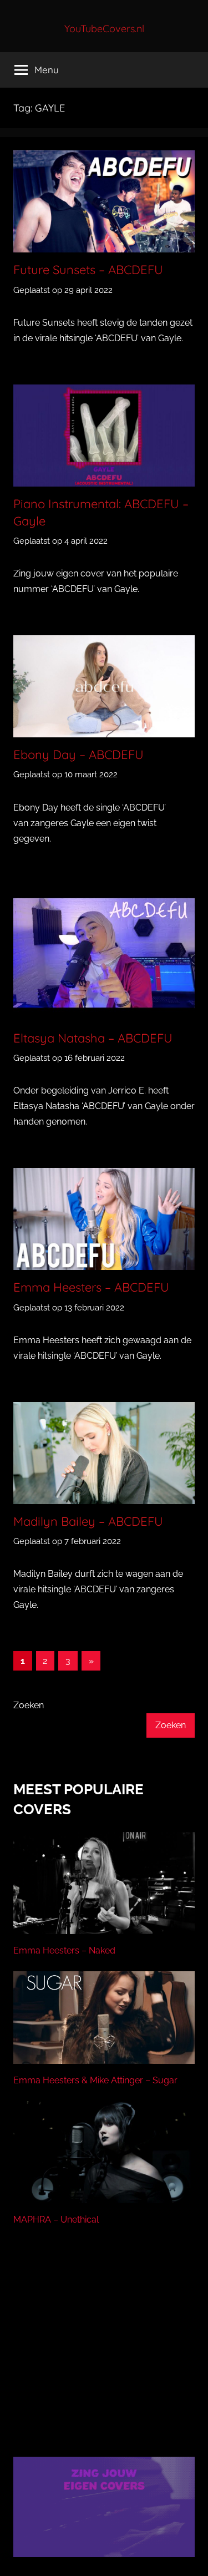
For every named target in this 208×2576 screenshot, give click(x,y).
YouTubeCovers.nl (104, 29)
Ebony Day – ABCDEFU (78, 755)
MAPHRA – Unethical (56, 2220)
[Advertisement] (104, 2355)
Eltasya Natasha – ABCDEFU (93, 1038)
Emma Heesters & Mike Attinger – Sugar (95, 2080)
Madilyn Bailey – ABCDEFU (88, 1521)
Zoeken (29, 1705)
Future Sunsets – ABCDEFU (88, 270)
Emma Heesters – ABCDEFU (91, 1287)
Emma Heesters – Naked (64, 1950)
